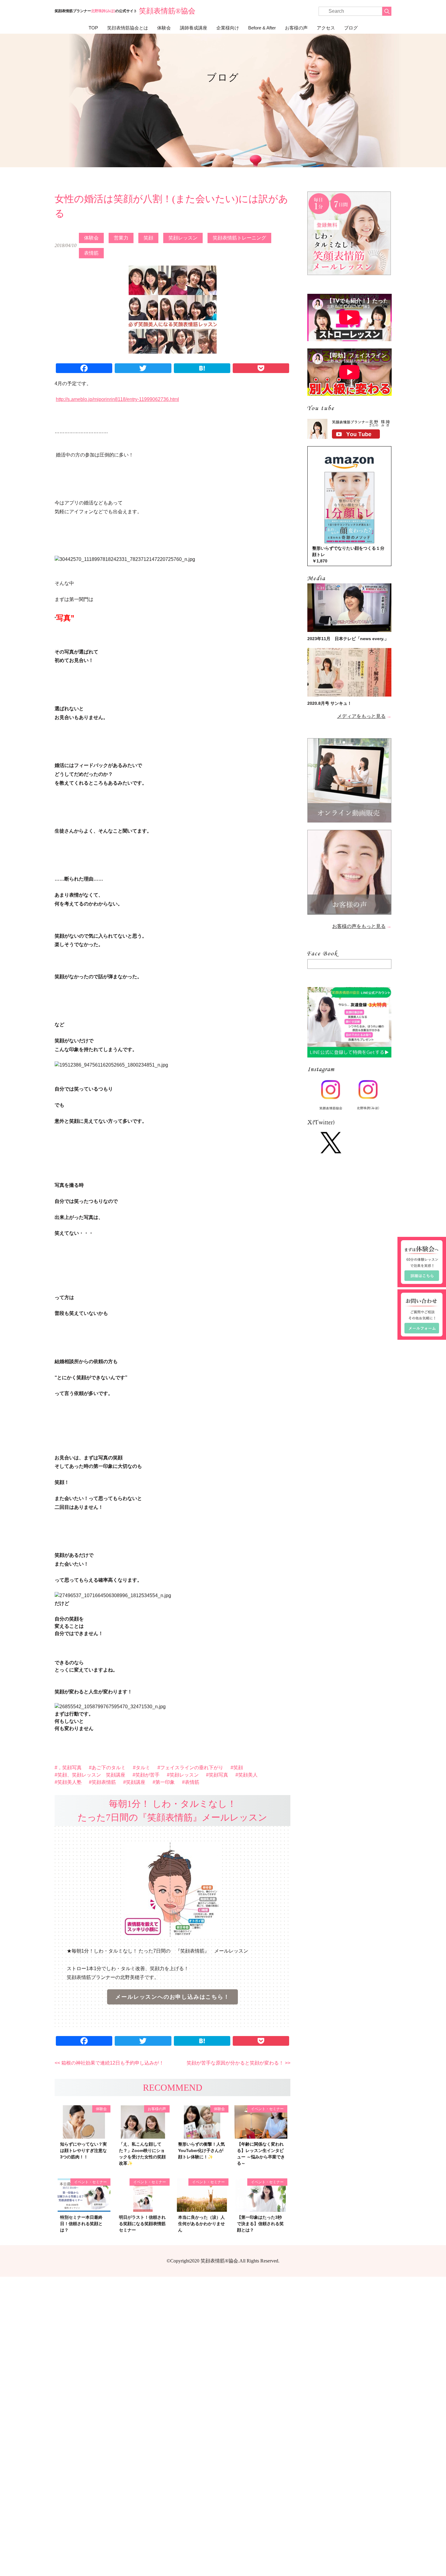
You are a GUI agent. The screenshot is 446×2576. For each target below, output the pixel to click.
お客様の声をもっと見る (359, 926)
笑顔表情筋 (104, 1782)
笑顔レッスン (183, 238)
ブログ (351, 28)
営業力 (121, 238)
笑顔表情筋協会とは (128, 28)
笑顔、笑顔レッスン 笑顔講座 (91, 1775)
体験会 (164, 28)
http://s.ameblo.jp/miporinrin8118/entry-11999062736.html (117, 399)
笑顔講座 (136, 1782)
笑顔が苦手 (147, 1775)
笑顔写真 (218, 1775)
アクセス (326, 28)
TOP (93, 28)
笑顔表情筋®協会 (167, 11)
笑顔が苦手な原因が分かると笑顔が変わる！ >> (238, 2063)
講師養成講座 (194, 28)
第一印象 (165, 1782)
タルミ (143, 1768)
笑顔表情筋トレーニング (239, 238)
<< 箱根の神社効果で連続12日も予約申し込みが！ (109, 2063)
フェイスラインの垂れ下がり (192, 1768)
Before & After (262, 28)
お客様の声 (296, 28)
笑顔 (148, 238)
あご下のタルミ (109, 1768)
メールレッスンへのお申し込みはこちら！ (172, 1997)
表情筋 (91, 253)
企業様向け (228, 28)
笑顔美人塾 (69, 1782)
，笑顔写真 (69, 1768)
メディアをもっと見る (361, 716)
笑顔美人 (248, 1775)
